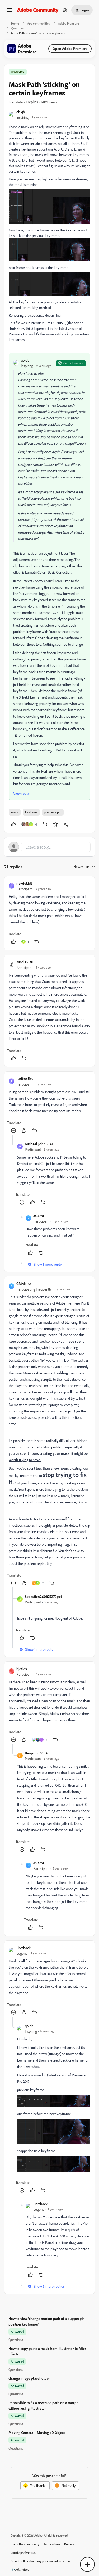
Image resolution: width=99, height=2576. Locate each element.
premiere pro (53, 812)
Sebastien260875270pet (43, 1596)
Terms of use (52, 2544)
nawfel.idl (24, 883)
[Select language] (65, 10)
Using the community (25, 2544)
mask (15, 812)
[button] (10, 12)
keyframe (31, 812)
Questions (18, 28)
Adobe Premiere (69, 23)
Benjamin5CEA (36, 1753)
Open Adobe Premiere (70, 49)
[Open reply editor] (49, 847)
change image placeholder (29, 2378)
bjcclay (22, 1669)
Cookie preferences (23, 2553)
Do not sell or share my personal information (40, 2561)
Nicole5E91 (25, 962)
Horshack (23, 1948)
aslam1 (39, 1216)
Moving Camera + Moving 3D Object (37, 2433)
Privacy (69, 2544)
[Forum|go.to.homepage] (38, 10)
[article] (49, 913)
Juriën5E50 (25, 1079)
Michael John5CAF (39, 1144)
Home (15, 23)
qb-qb (21, 112)
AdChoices (22, 2570)
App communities (39, 23)
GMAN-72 (24, 1284)
